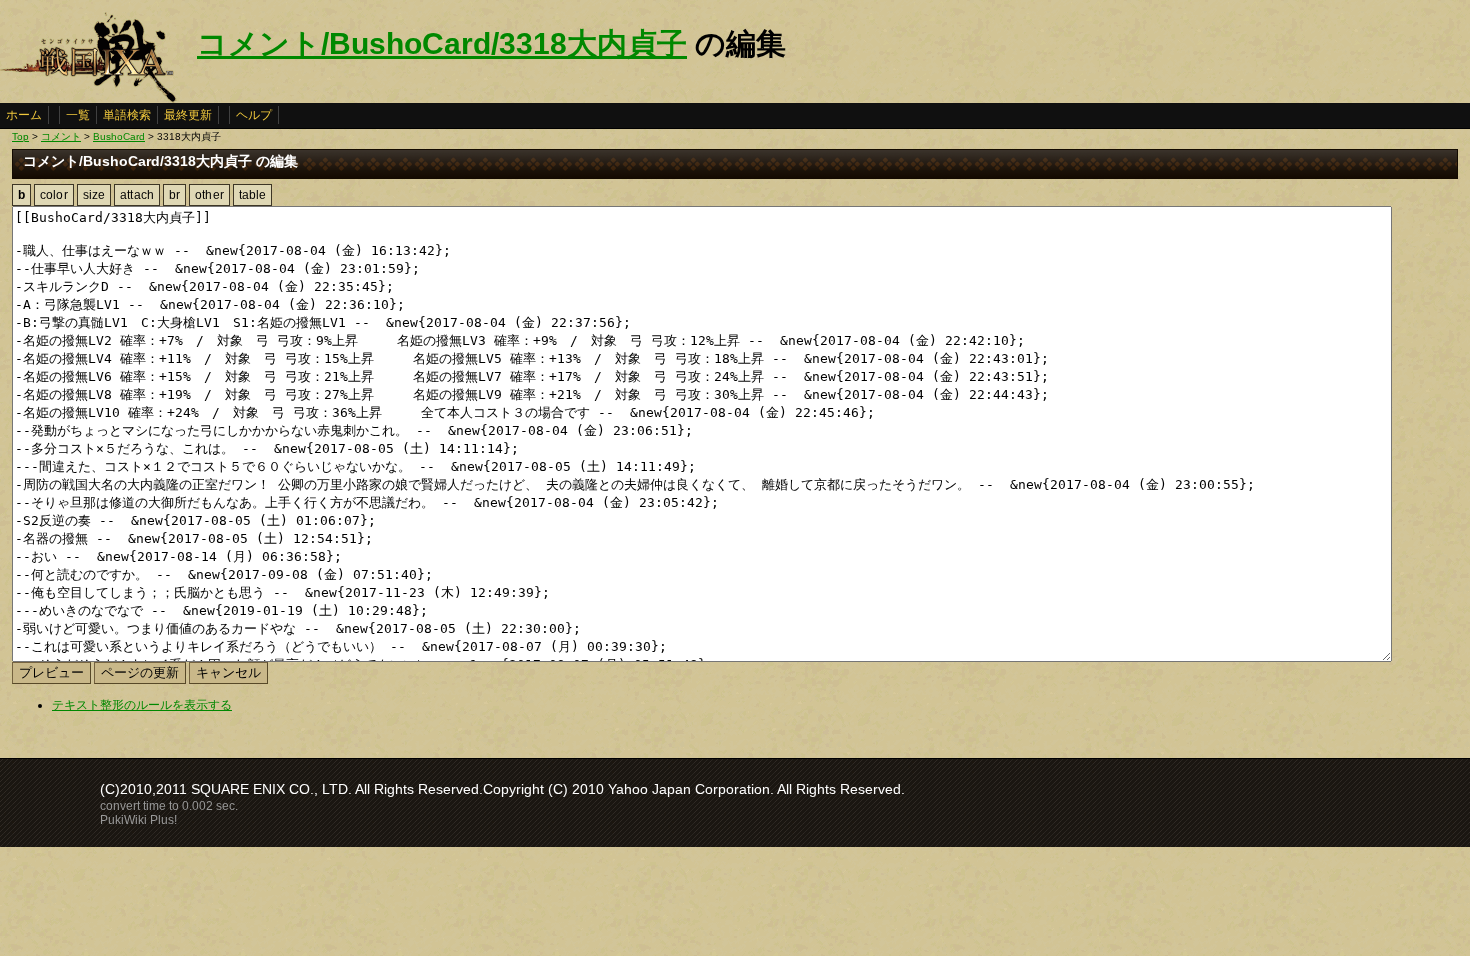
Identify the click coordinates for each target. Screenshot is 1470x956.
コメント (61, 136)
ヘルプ (254, 115)
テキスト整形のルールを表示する (142, 705)
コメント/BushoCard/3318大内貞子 (442, 43)
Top (20, 136)
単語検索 (127, 115)
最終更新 (188, 115)
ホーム (24, 115)
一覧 (78, 115)
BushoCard (119, 136)
